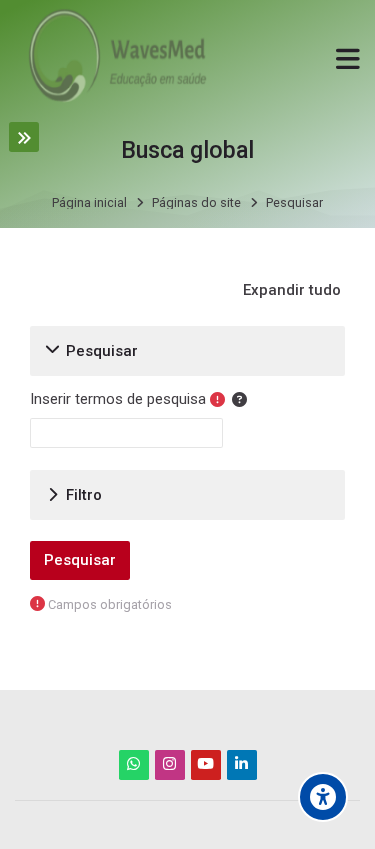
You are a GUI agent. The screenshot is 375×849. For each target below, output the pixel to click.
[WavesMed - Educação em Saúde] (114, 58)
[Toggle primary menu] (348, 57)
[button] (293, 290)
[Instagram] (170, 765)
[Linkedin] (242, 765)
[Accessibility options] (323, 797)
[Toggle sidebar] (24, 137)
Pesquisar (294, 203)
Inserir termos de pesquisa (118, 399)
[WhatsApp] (134, 765)
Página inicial (89, 203)
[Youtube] (206, 765)
